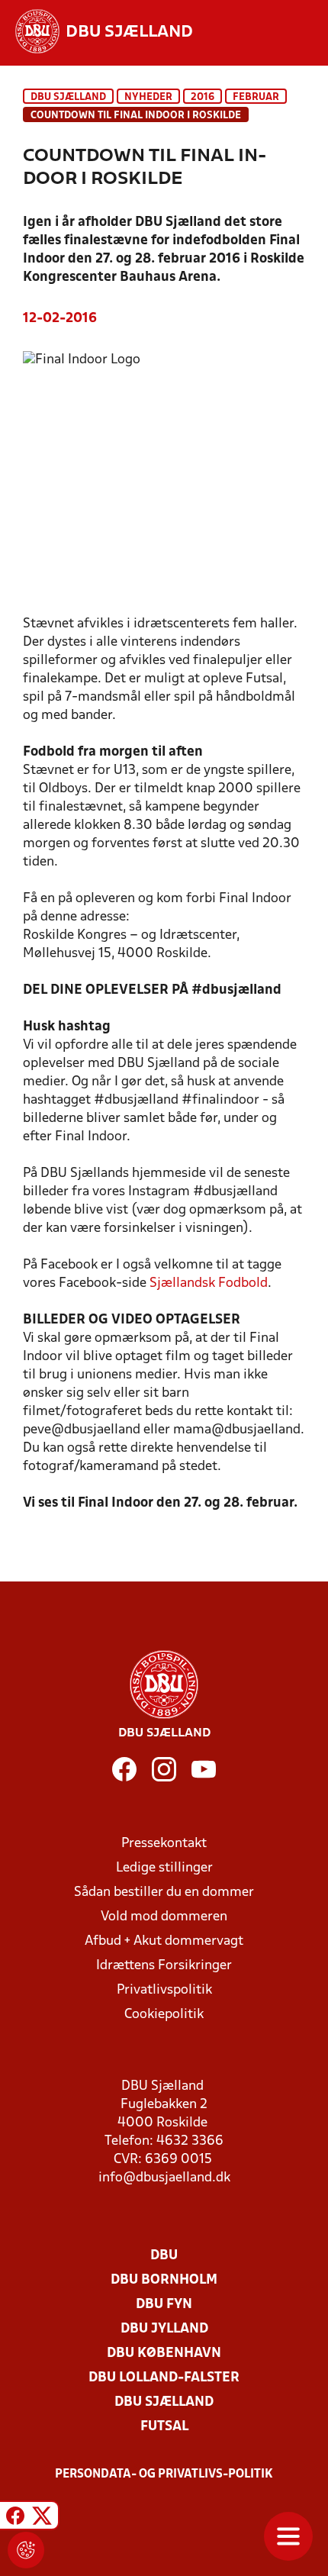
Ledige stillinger (164, 1868)
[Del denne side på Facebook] (15, 2518)
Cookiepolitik (164, 2015)
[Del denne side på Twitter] (42, 2518)
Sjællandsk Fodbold (209, 1283)
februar (256, 97)
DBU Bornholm (164, 2280)
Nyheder (148, 97)
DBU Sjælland (68, 97)
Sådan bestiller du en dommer (164, 1893)
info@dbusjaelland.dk (164, 2178)
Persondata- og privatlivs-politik (164, 2474)
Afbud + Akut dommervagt (164, 1941)
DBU (164, 2256)
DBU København (164, 2354)
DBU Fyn (164, 2305)
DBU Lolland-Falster (164, 2378)
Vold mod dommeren (164, 1917)
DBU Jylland (164, 2329)
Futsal (164, 2427)
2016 (203, 97)
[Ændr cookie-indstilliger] (26, 2550)
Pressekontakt (164, 1844)
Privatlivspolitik (164, 1990)
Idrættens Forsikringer (164, 1966)
